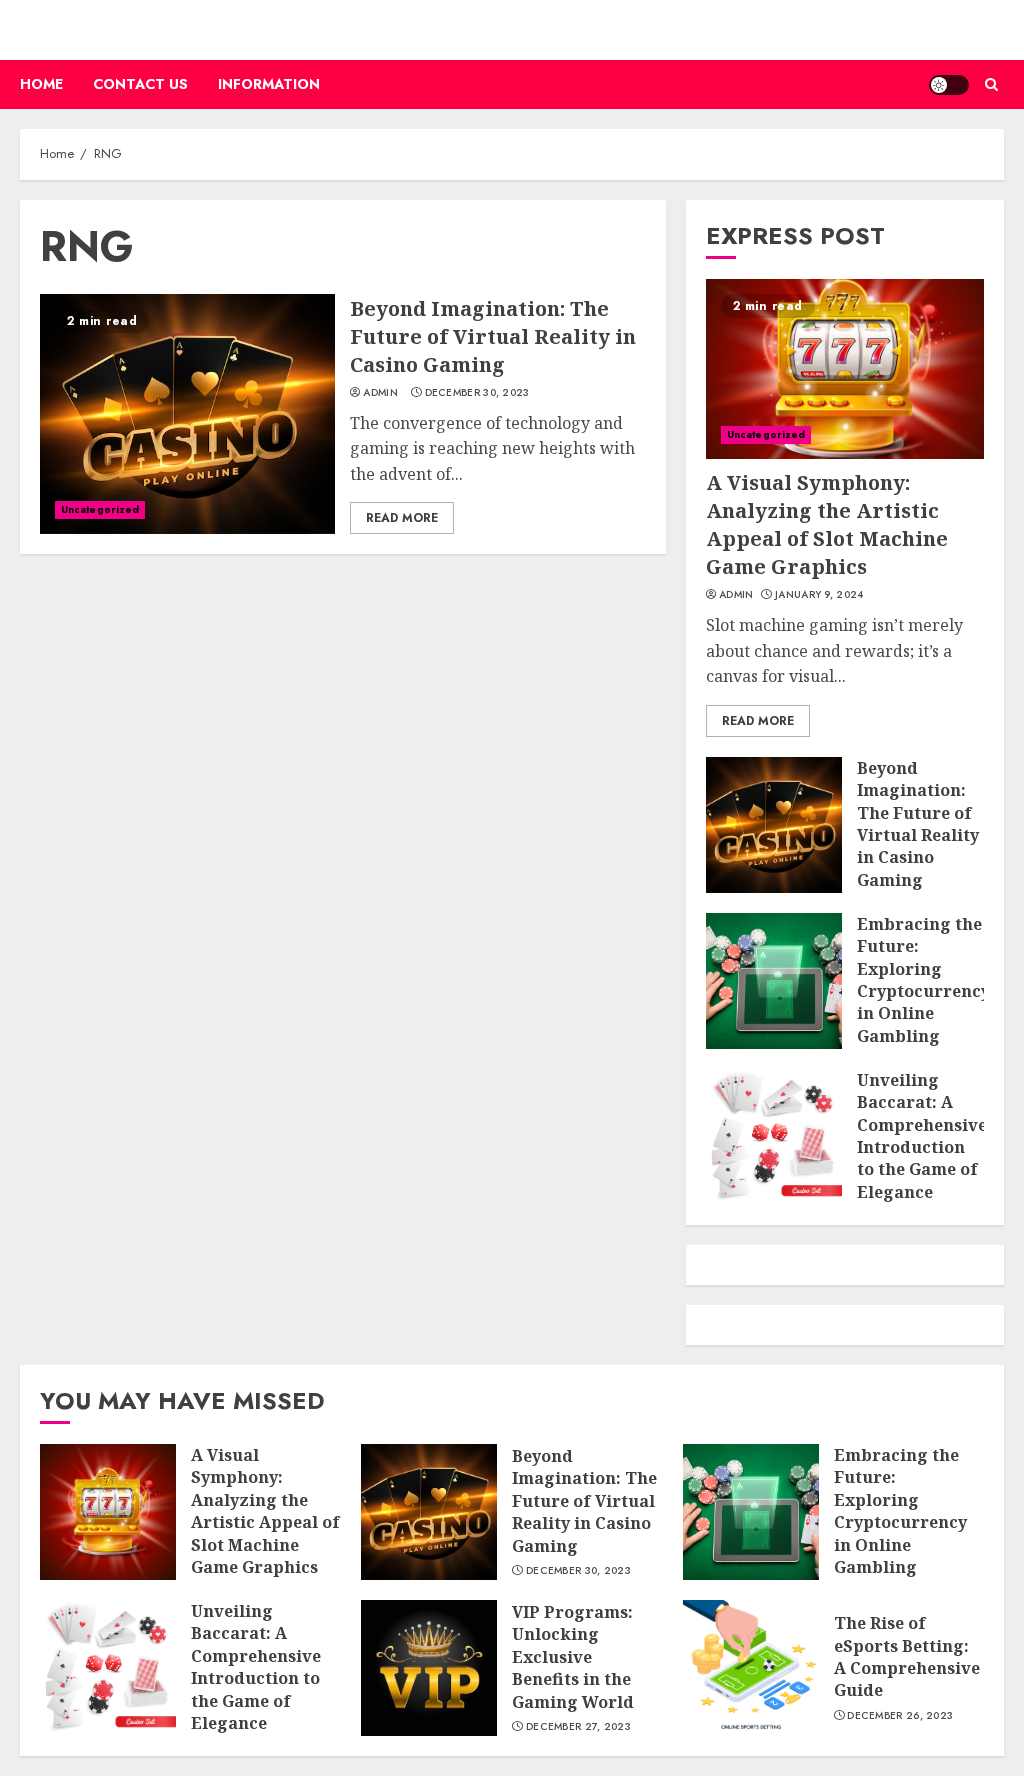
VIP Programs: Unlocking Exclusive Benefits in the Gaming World (573, 1657)
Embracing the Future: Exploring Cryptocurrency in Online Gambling (923, 980)
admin (380, 393)
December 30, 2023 (477, 393)
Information (269, 84)
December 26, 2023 (900, 1716)
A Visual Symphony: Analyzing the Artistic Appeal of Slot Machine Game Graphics (827, 524)
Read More (402, 518)
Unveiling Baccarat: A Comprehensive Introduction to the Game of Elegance (922, 1136)
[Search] (991, 84)
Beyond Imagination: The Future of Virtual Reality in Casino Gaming (493, 336)
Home (41, 84)
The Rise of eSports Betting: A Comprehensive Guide (907, 1656)
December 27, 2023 (578, 1727)
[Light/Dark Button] (949, 85)
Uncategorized (100, 509)
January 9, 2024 (819, 595)
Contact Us (140, 84)
